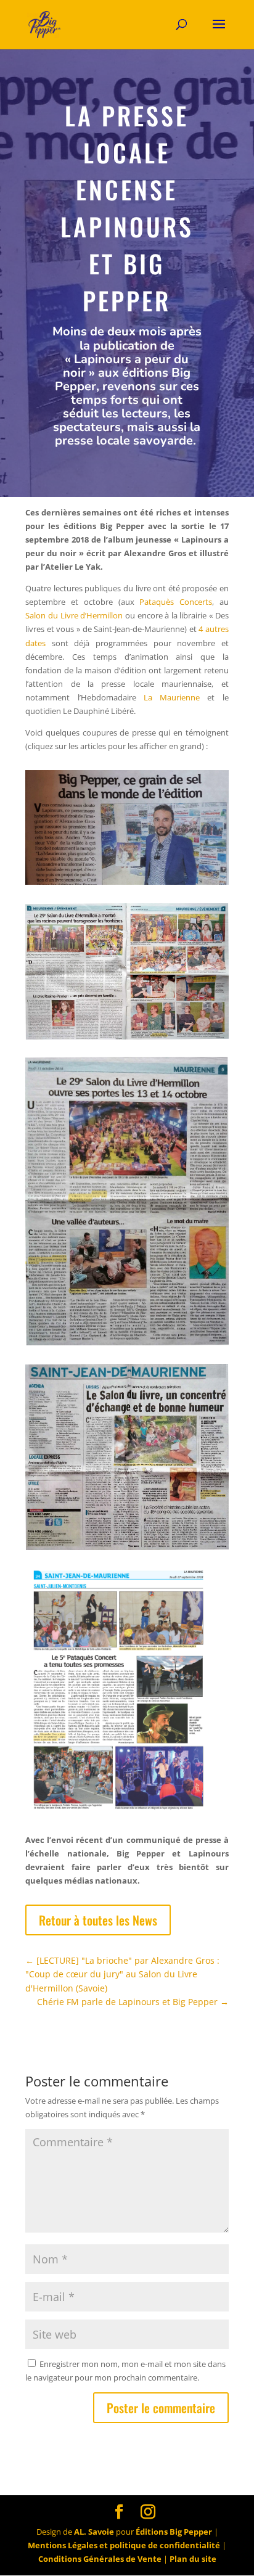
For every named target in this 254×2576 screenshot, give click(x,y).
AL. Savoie (94, 2532)
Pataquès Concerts (176, 602)
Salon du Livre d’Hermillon (74, 615)
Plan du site (193, 2559)
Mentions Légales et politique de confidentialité (124, 2545)
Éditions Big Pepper (174, 2532)
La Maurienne (172, 697)
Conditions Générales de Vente (100, 2559)
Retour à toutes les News (98, 1920)
